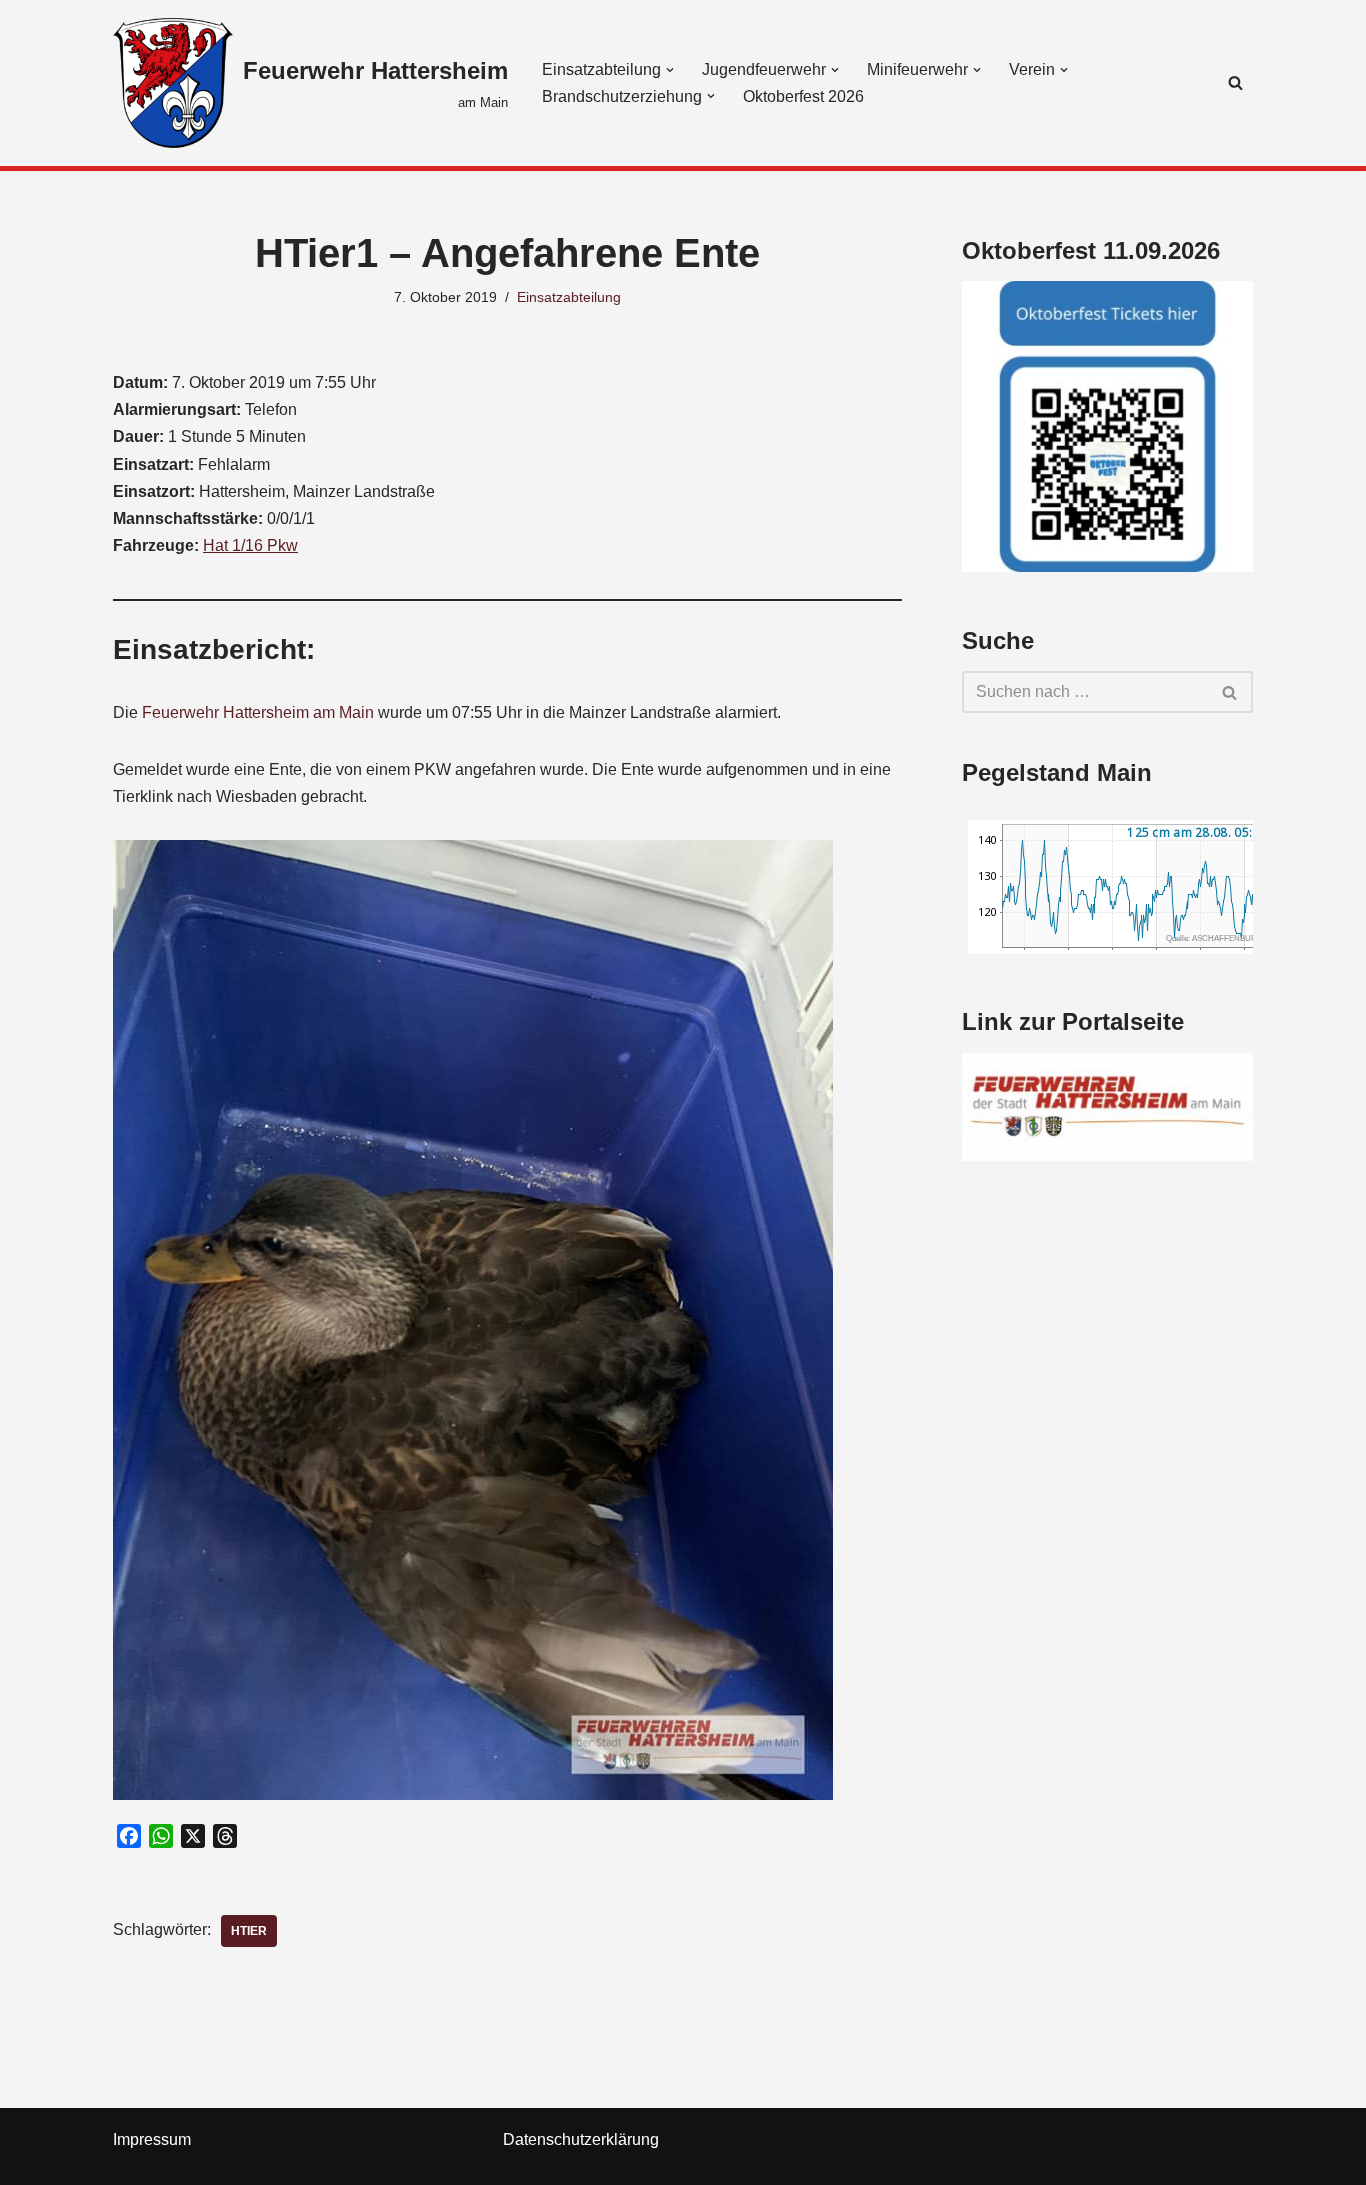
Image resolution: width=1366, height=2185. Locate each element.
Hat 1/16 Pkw (250, 545)
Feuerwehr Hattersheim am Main (258, 712)
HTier (249, 1931)
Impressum (152, 2139)
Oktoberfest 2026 (803, 96)
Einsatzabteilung (569, 297)
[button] (670, 70)
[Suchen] (1235, 82)
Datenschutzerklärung (581, 2139)
